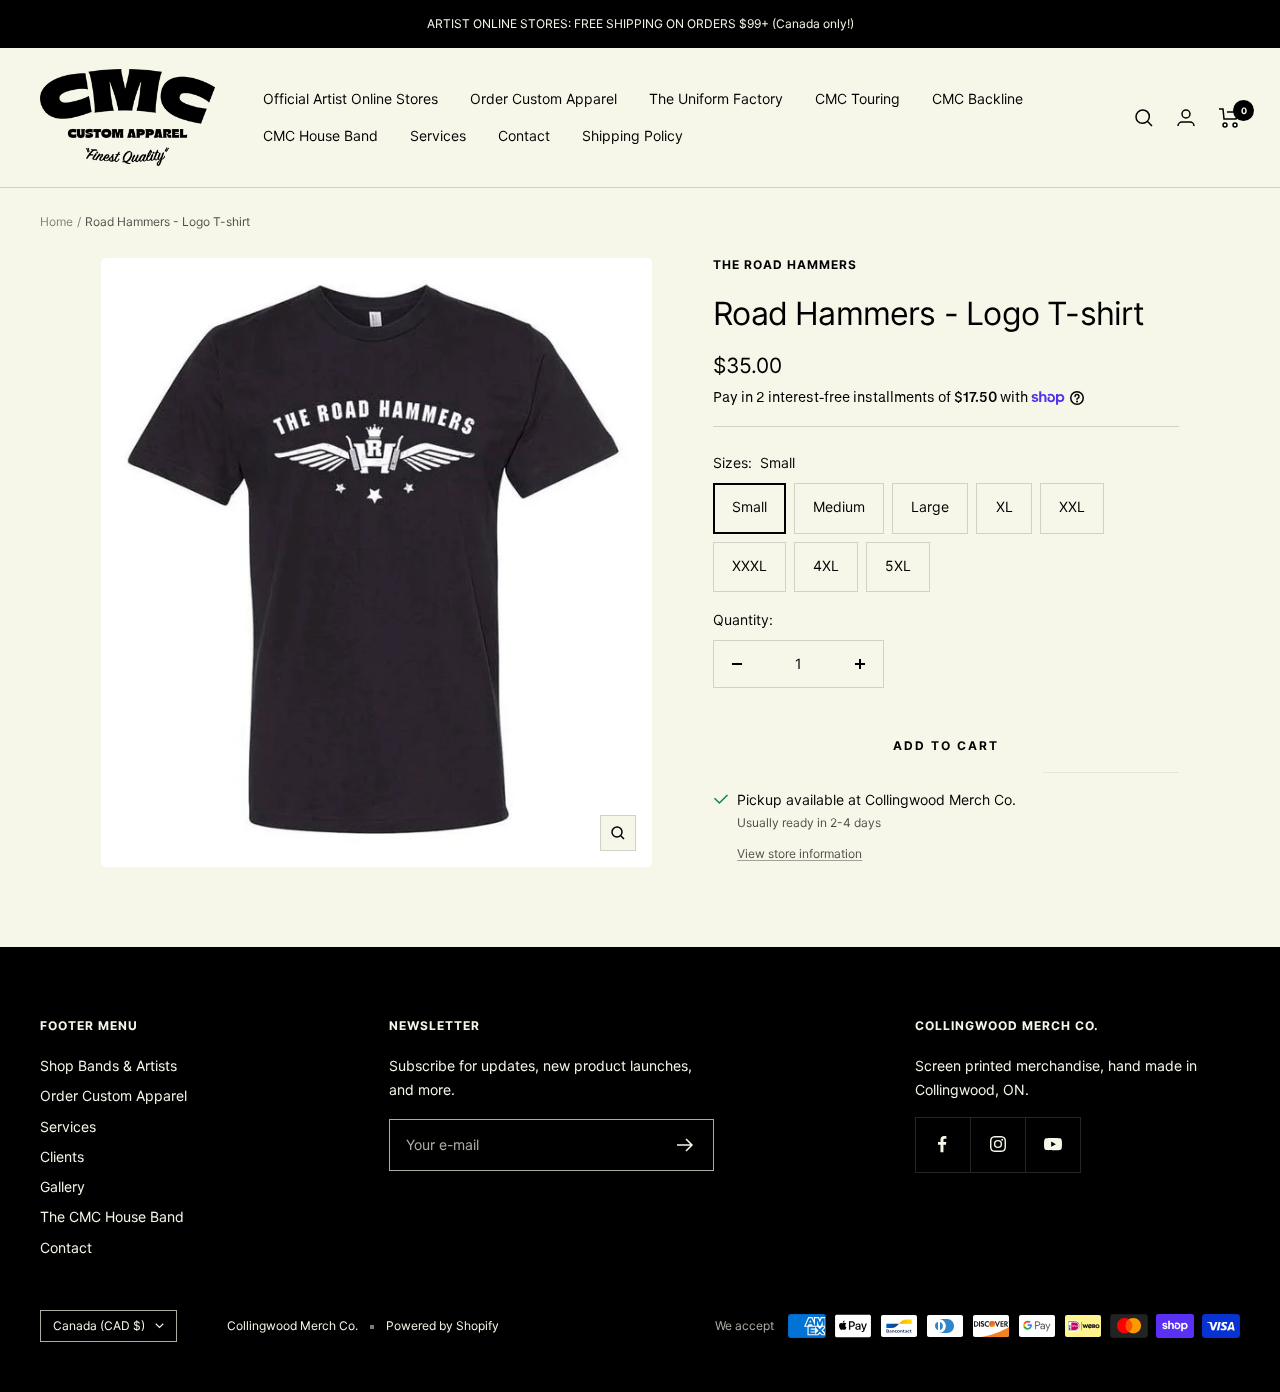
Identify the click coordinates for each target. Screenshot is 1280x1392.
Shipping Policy (632, 135)
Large (930, 506)
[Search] (1144, 118)
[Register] (685, 1145)
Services (438, 135)
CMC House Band (320, 135)
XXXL (749, 565)
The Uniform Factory (716, 98)
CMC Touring (857, 98)
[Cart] (1229, 118)
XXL (1072, 506)
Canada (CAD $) (99, 1325)
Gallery (62, 1186)
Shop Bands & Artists (108, 1065)
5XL (898, 565)
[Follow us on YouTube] (1052, 1144)
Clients (62, 1156)
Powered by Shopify (442, 1325)
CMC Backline (977, 98)
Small (749, 506)
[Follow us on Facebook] (942, 1144)
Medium (839, 506)
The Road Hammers (785, 264)
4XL (826, 565)
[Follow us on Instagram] (997, 1144)
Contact (524, 135)
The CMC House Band (112, 1216)
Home (56, 221)
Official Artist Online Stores (350, 98)
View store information (799, 853)
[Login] (1186, 117)
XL (1004, 506)
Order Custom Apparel (543, 98)
